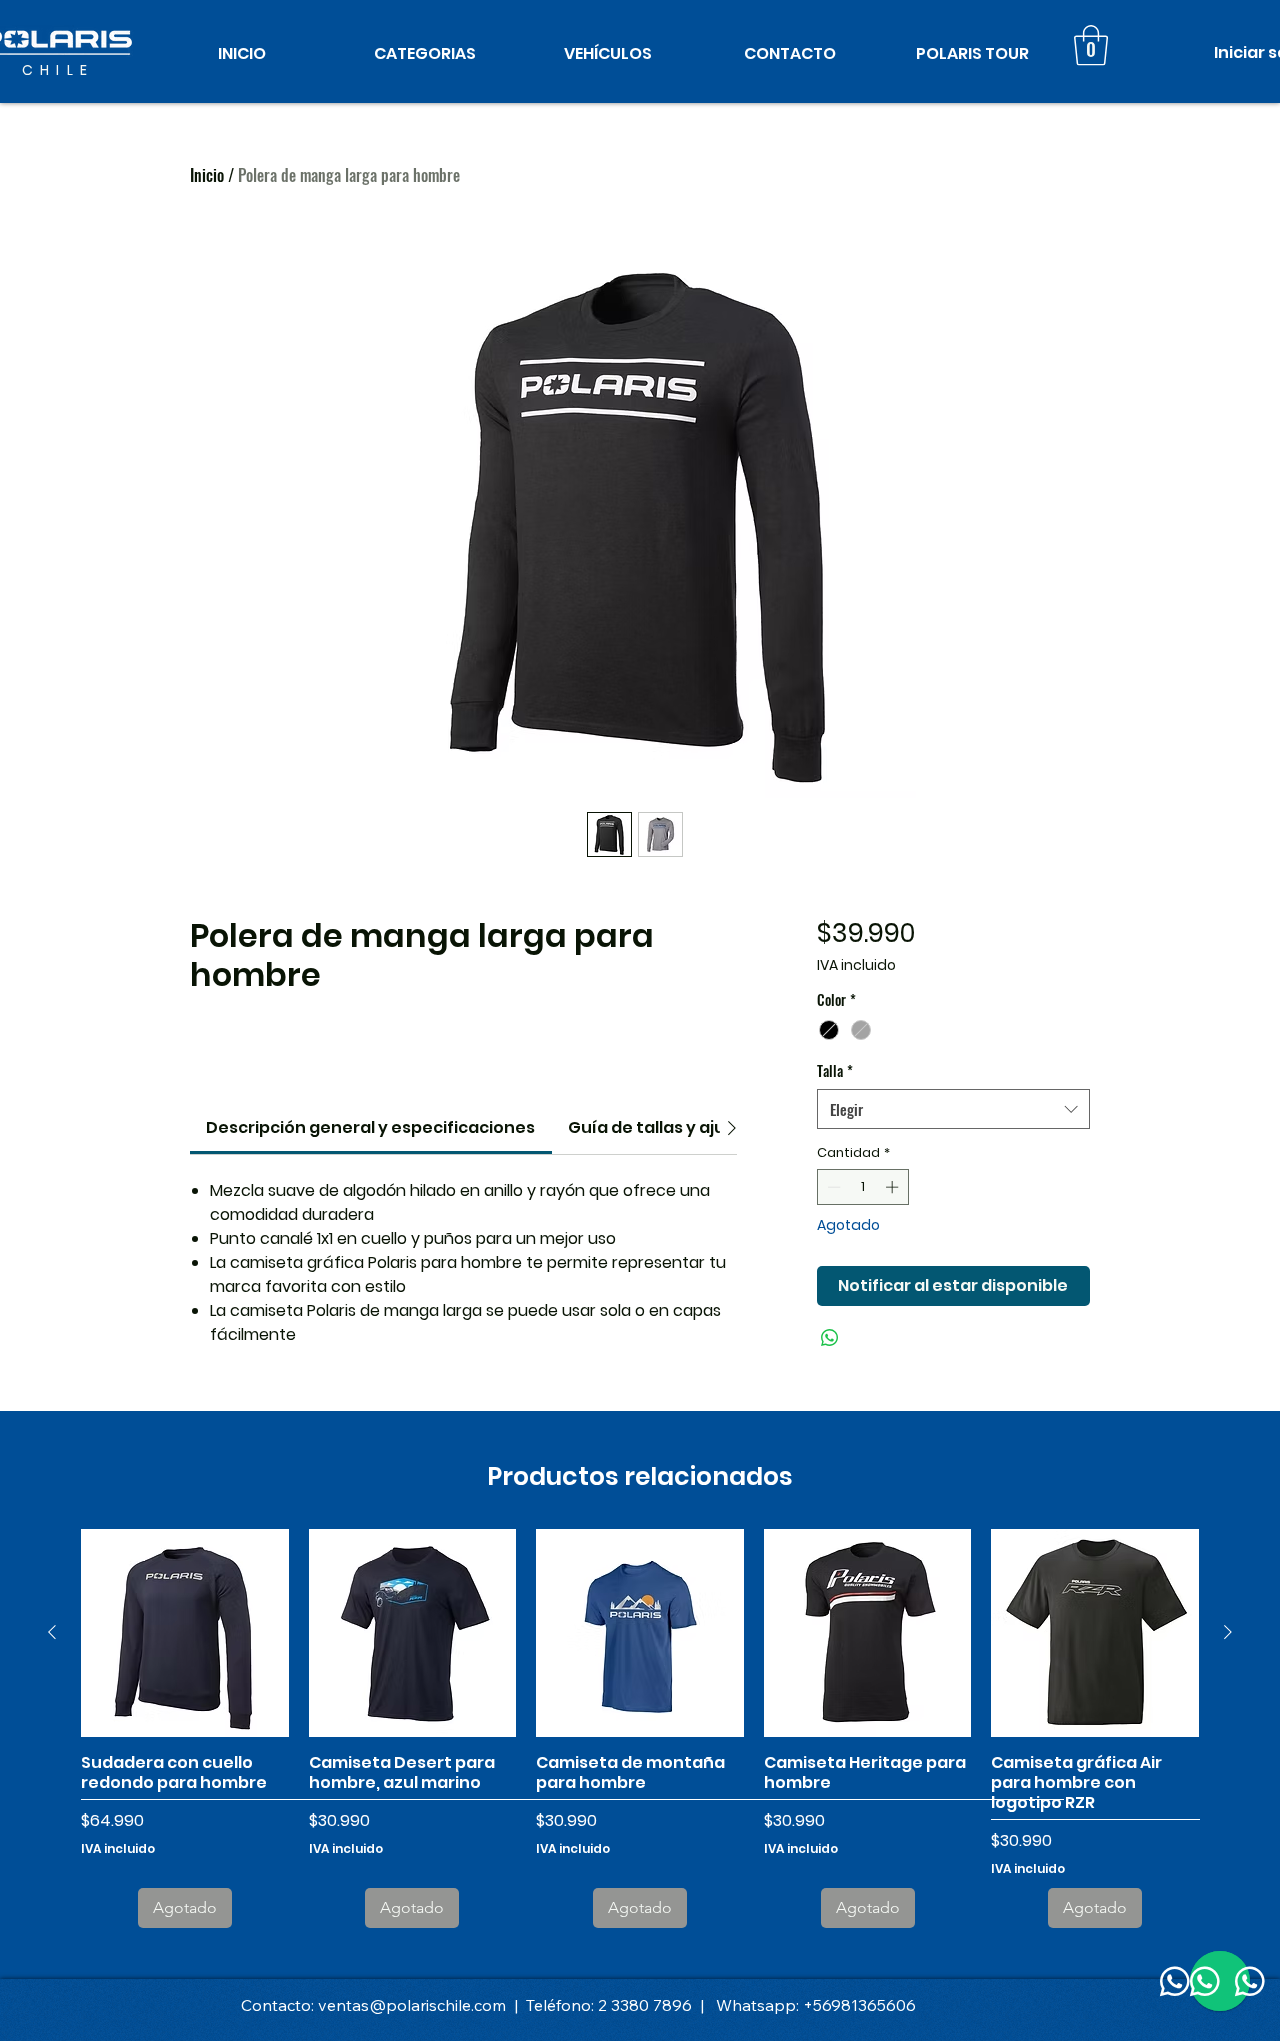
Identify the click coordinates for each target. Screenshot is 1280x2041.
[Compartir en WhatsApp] (830, 1338)
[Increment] (894, 1187)
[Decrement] (832, 1187)
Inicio (207, 175)
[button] (424, 53)
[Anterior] (52, 1632)
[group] (640, 1728)
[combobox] (953, 1109)
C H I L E (55, 70)
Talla (835, 1070)
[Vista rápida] (185, 1633)
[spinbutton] (862, 1187)
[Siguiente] (1228, 1632)
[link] (370, 1127)
